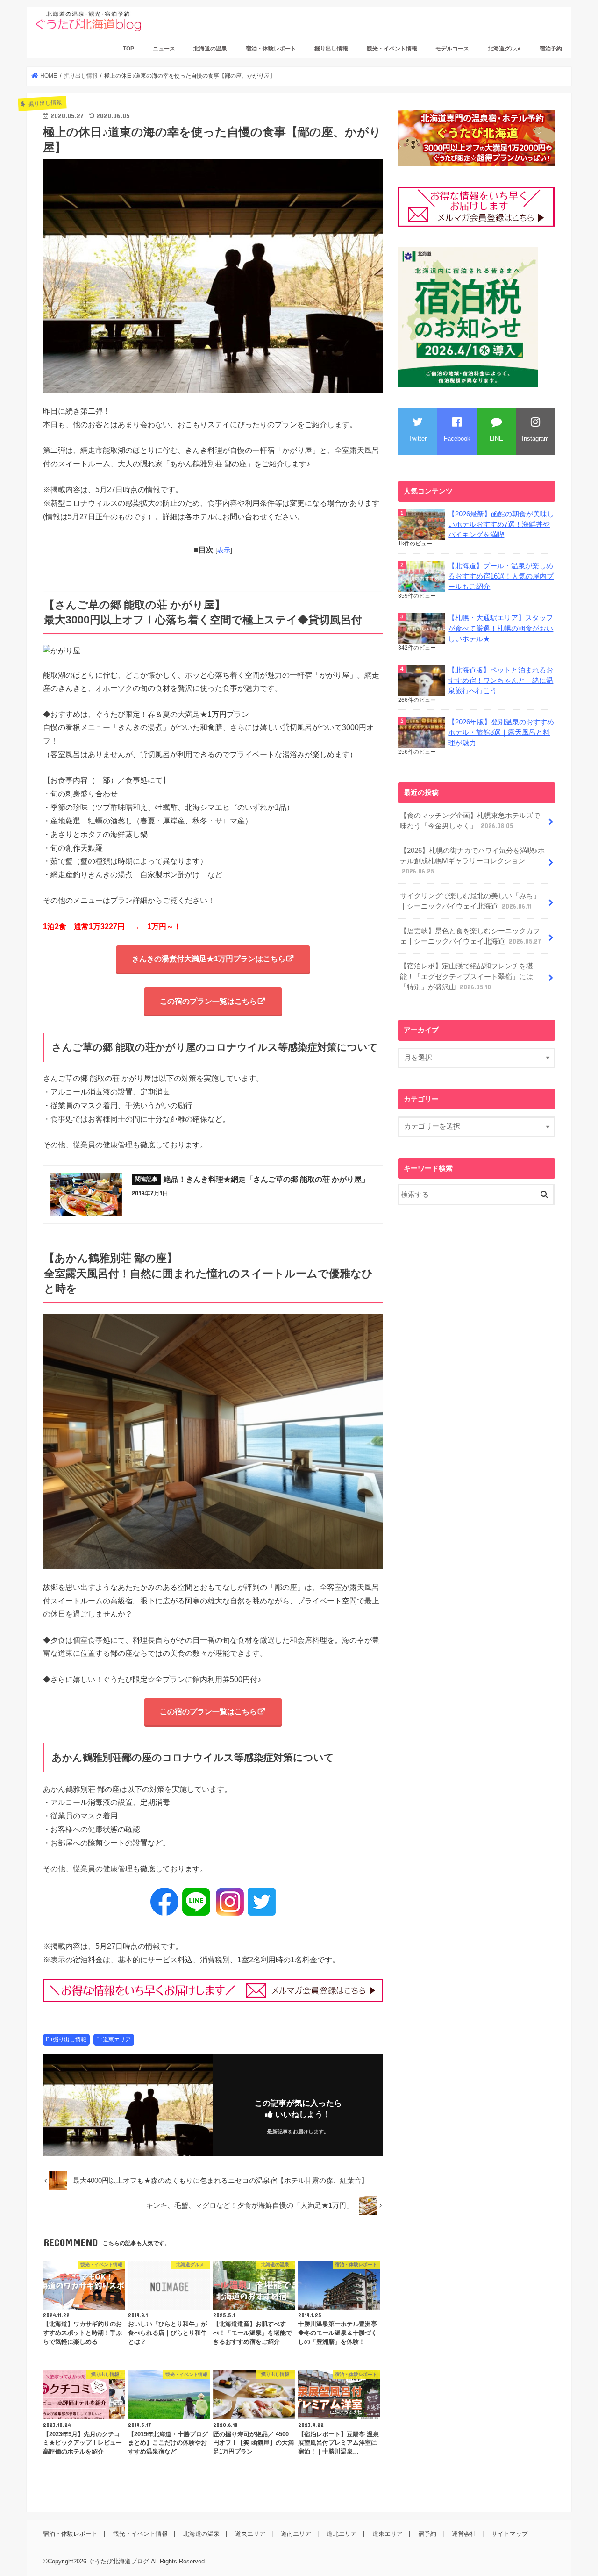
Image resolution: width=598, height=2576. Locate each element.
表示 (224, 550)
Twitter (418, 439)
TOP (128, 49)
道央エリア (250, 2534)
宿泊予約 (551, 49)
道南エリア (296, 2534)
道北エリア (342, 2534)
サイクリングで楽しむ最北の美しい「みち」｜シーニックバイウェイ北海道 (470, 901)
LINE (496, 439)
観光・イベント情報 (392, 49)
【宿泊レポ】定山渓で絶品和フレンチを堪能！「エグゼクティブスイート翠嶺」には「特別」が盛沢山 (466, 976)
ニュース (164, 49)
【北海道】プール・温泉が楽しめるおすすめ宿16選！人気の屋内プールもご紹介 (501, 576)
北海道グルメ (505, 49)
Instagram (535, 439)
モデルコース (452, 49)
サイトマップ (510, 2534)
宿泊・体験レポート (271, 49)
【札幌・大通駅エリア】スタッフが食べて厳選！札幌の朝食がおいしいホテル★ (501, 628)
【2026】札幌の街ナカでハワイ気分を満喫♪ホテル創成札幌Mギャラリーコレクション (472, 861)
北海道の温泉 (210, 49)
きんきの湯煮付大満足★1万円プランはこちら (209, 959)
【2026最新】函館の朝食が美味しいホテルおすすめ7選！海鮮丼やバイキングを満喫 (501, 524)
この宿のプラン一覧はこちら (208, 1001)
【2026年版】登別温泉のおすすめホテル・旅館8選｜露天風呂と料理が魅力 (501, 732)
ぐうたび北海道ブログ (119, 2561)
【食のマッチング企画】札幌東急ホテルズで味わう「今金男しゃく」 (470, 821)
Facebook (457, 439)
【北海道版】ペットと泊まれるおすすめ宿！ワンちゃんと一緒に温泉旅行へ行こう (501, 680)
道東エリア (117, 2039)
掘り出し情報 (331, 49)
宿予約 (427, 2534)
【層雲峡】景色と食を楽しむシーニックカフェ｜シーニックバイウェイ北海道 (470, 936)
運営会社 (464, 2534)
